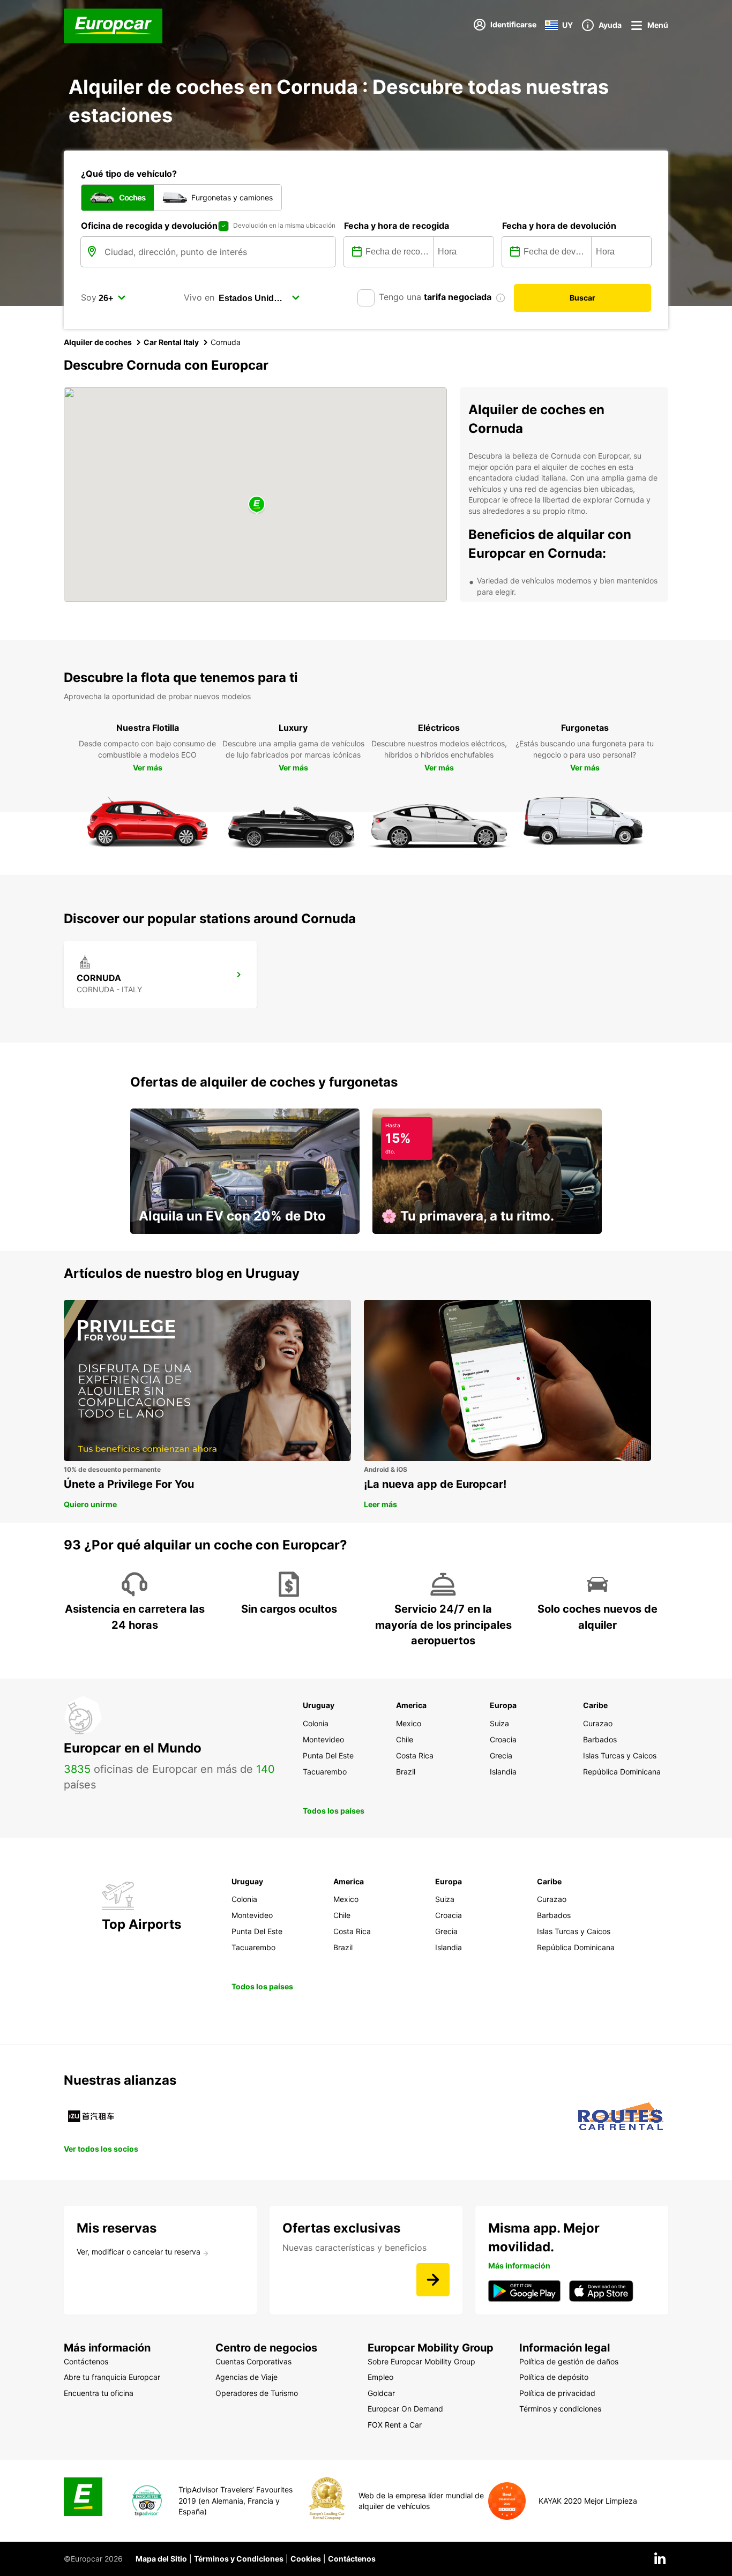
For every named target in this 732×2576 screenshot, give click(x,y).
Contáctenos (352, 2559)
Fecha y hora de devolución (559, 226)
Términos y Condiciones (239, 2559)
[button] (257, 505)
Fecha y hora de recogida (397, 226)
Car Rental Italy (171, 342)
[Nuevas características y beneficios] (433, 2280)
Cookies (306, 2559)
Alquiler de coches (98, 342)
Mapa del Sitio (161, 2559)
